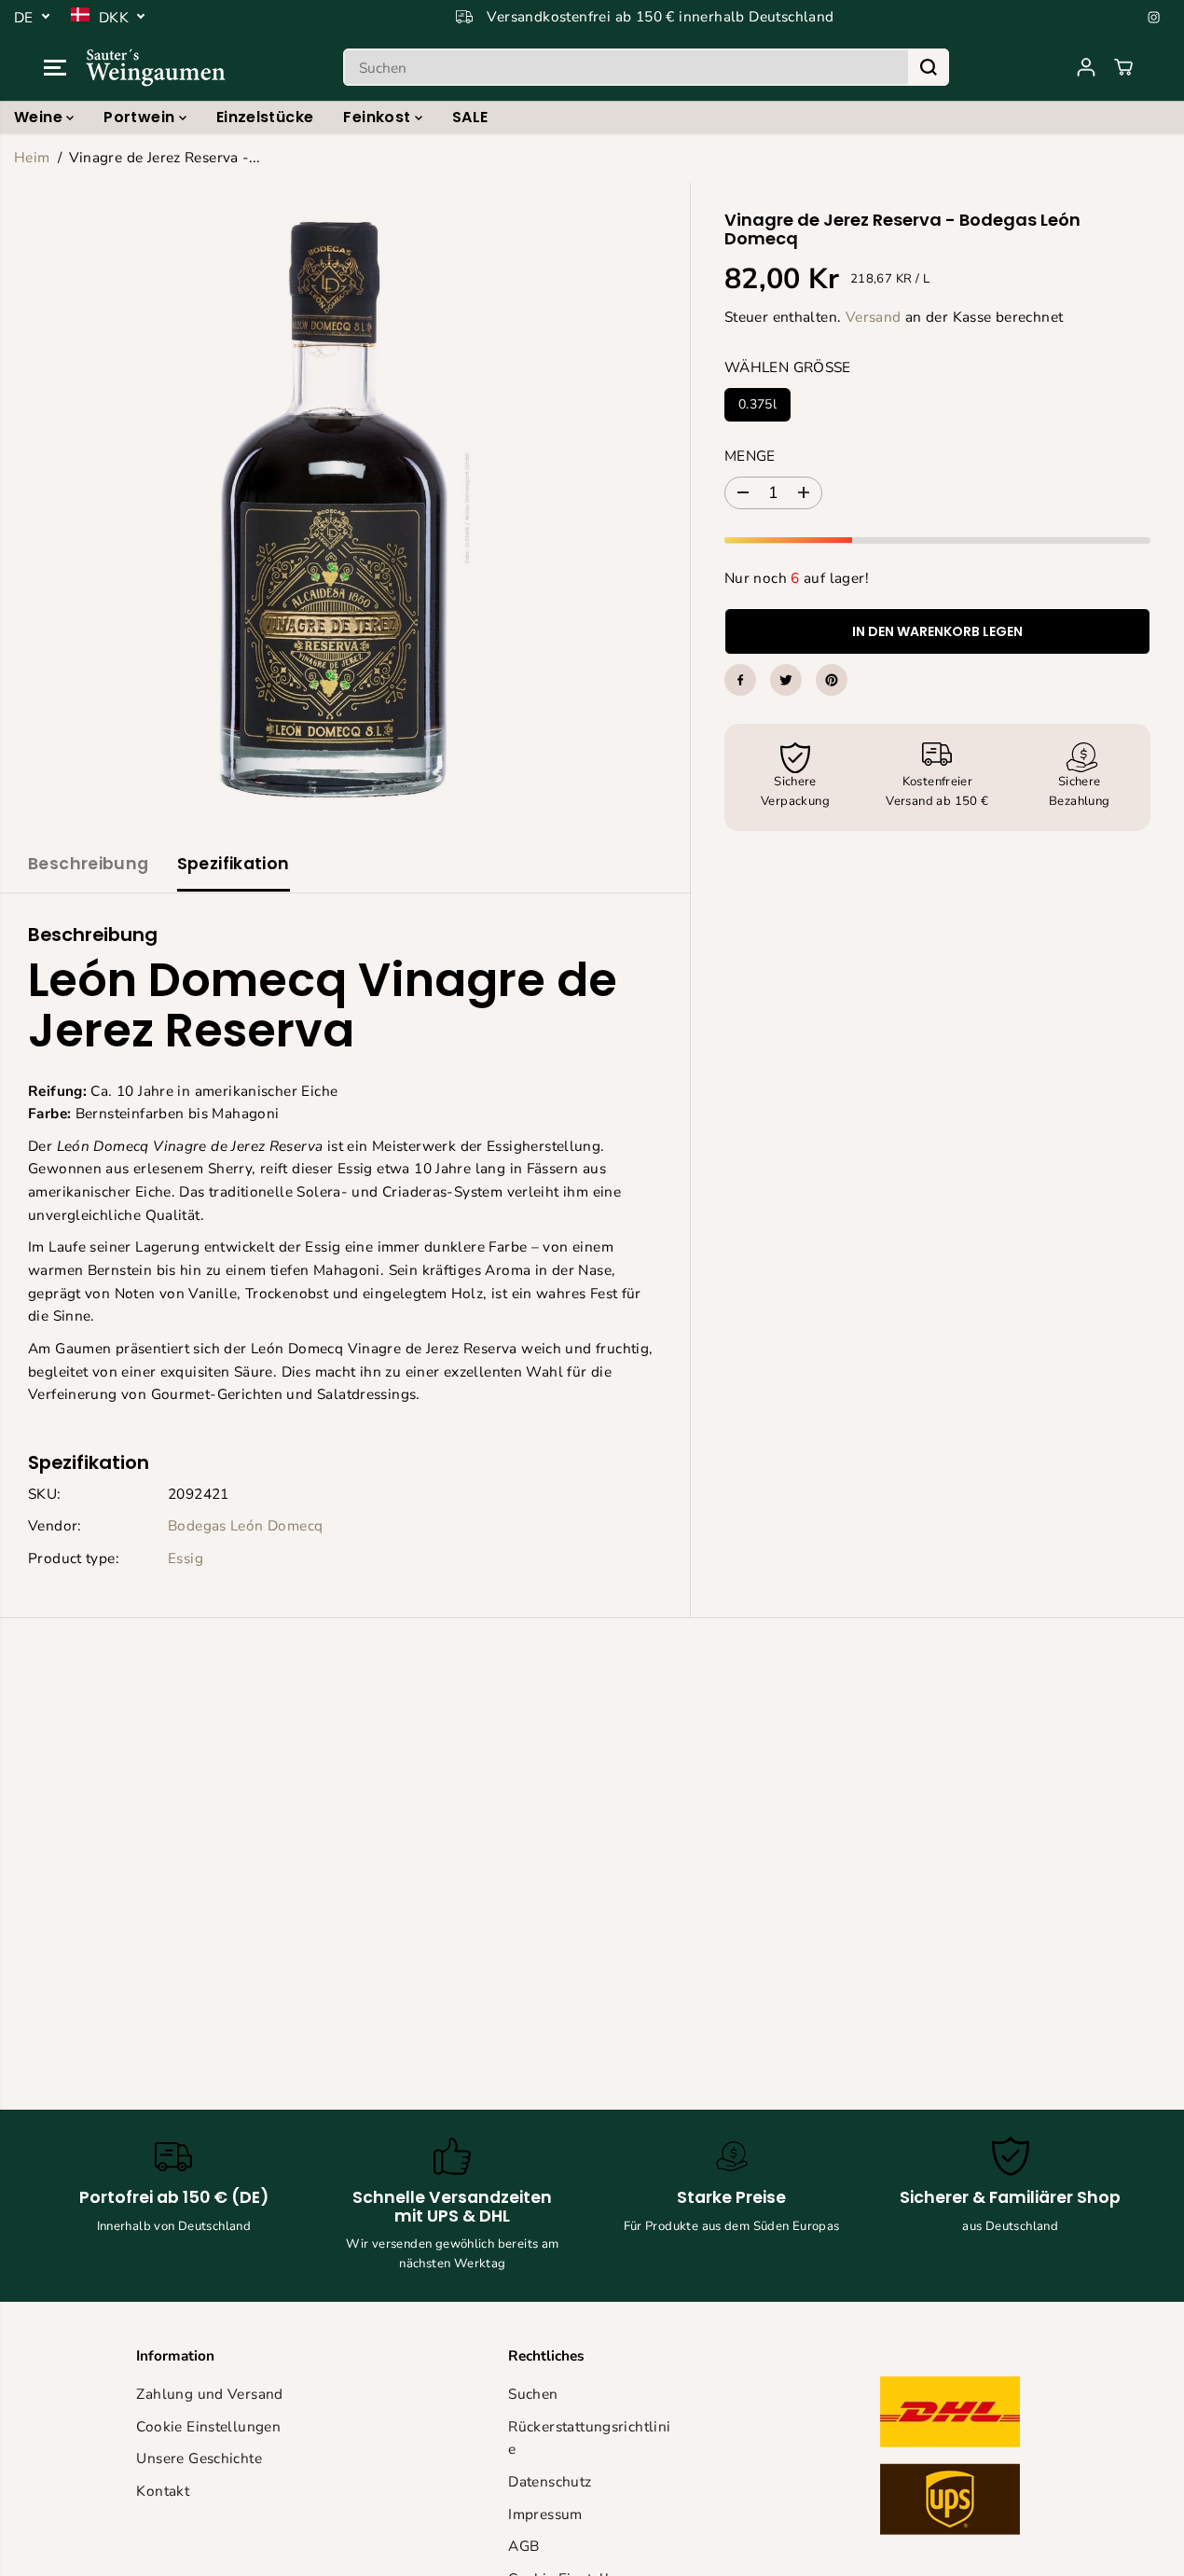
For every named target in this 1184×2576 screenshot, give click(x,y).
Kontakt (163, 2491)
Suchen (533, 2394)
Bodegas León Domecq (245, 1525)
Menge (750, 456)
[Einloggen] (1086, 67)
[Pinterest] (832, 680)
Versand (874, 316)
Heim (32, 157)
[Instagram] (1154, 17)
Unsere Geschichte (199, 2458)
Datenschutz (550, 2481)
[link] (964, 2460)
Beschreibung (89, 864)
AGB (523, 2546)
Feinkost (379, 117)
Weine (40, 117)
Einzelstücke (265, 117)
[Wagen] (1123, 67)
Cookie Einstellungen (208, 2426)
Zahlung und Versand (209, 2394)
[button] (55, 67)
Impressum (545, 2514)
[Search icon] (929, 67)
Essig (186, 1558)
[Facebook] (740, 680)
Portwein (141, 117)
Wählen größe (788, 367)
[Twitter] (786, 680)
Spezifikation (234, 864)
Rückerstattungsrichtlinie (589, 2438)
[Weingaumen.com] (156, 67)
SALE (470, 117)
